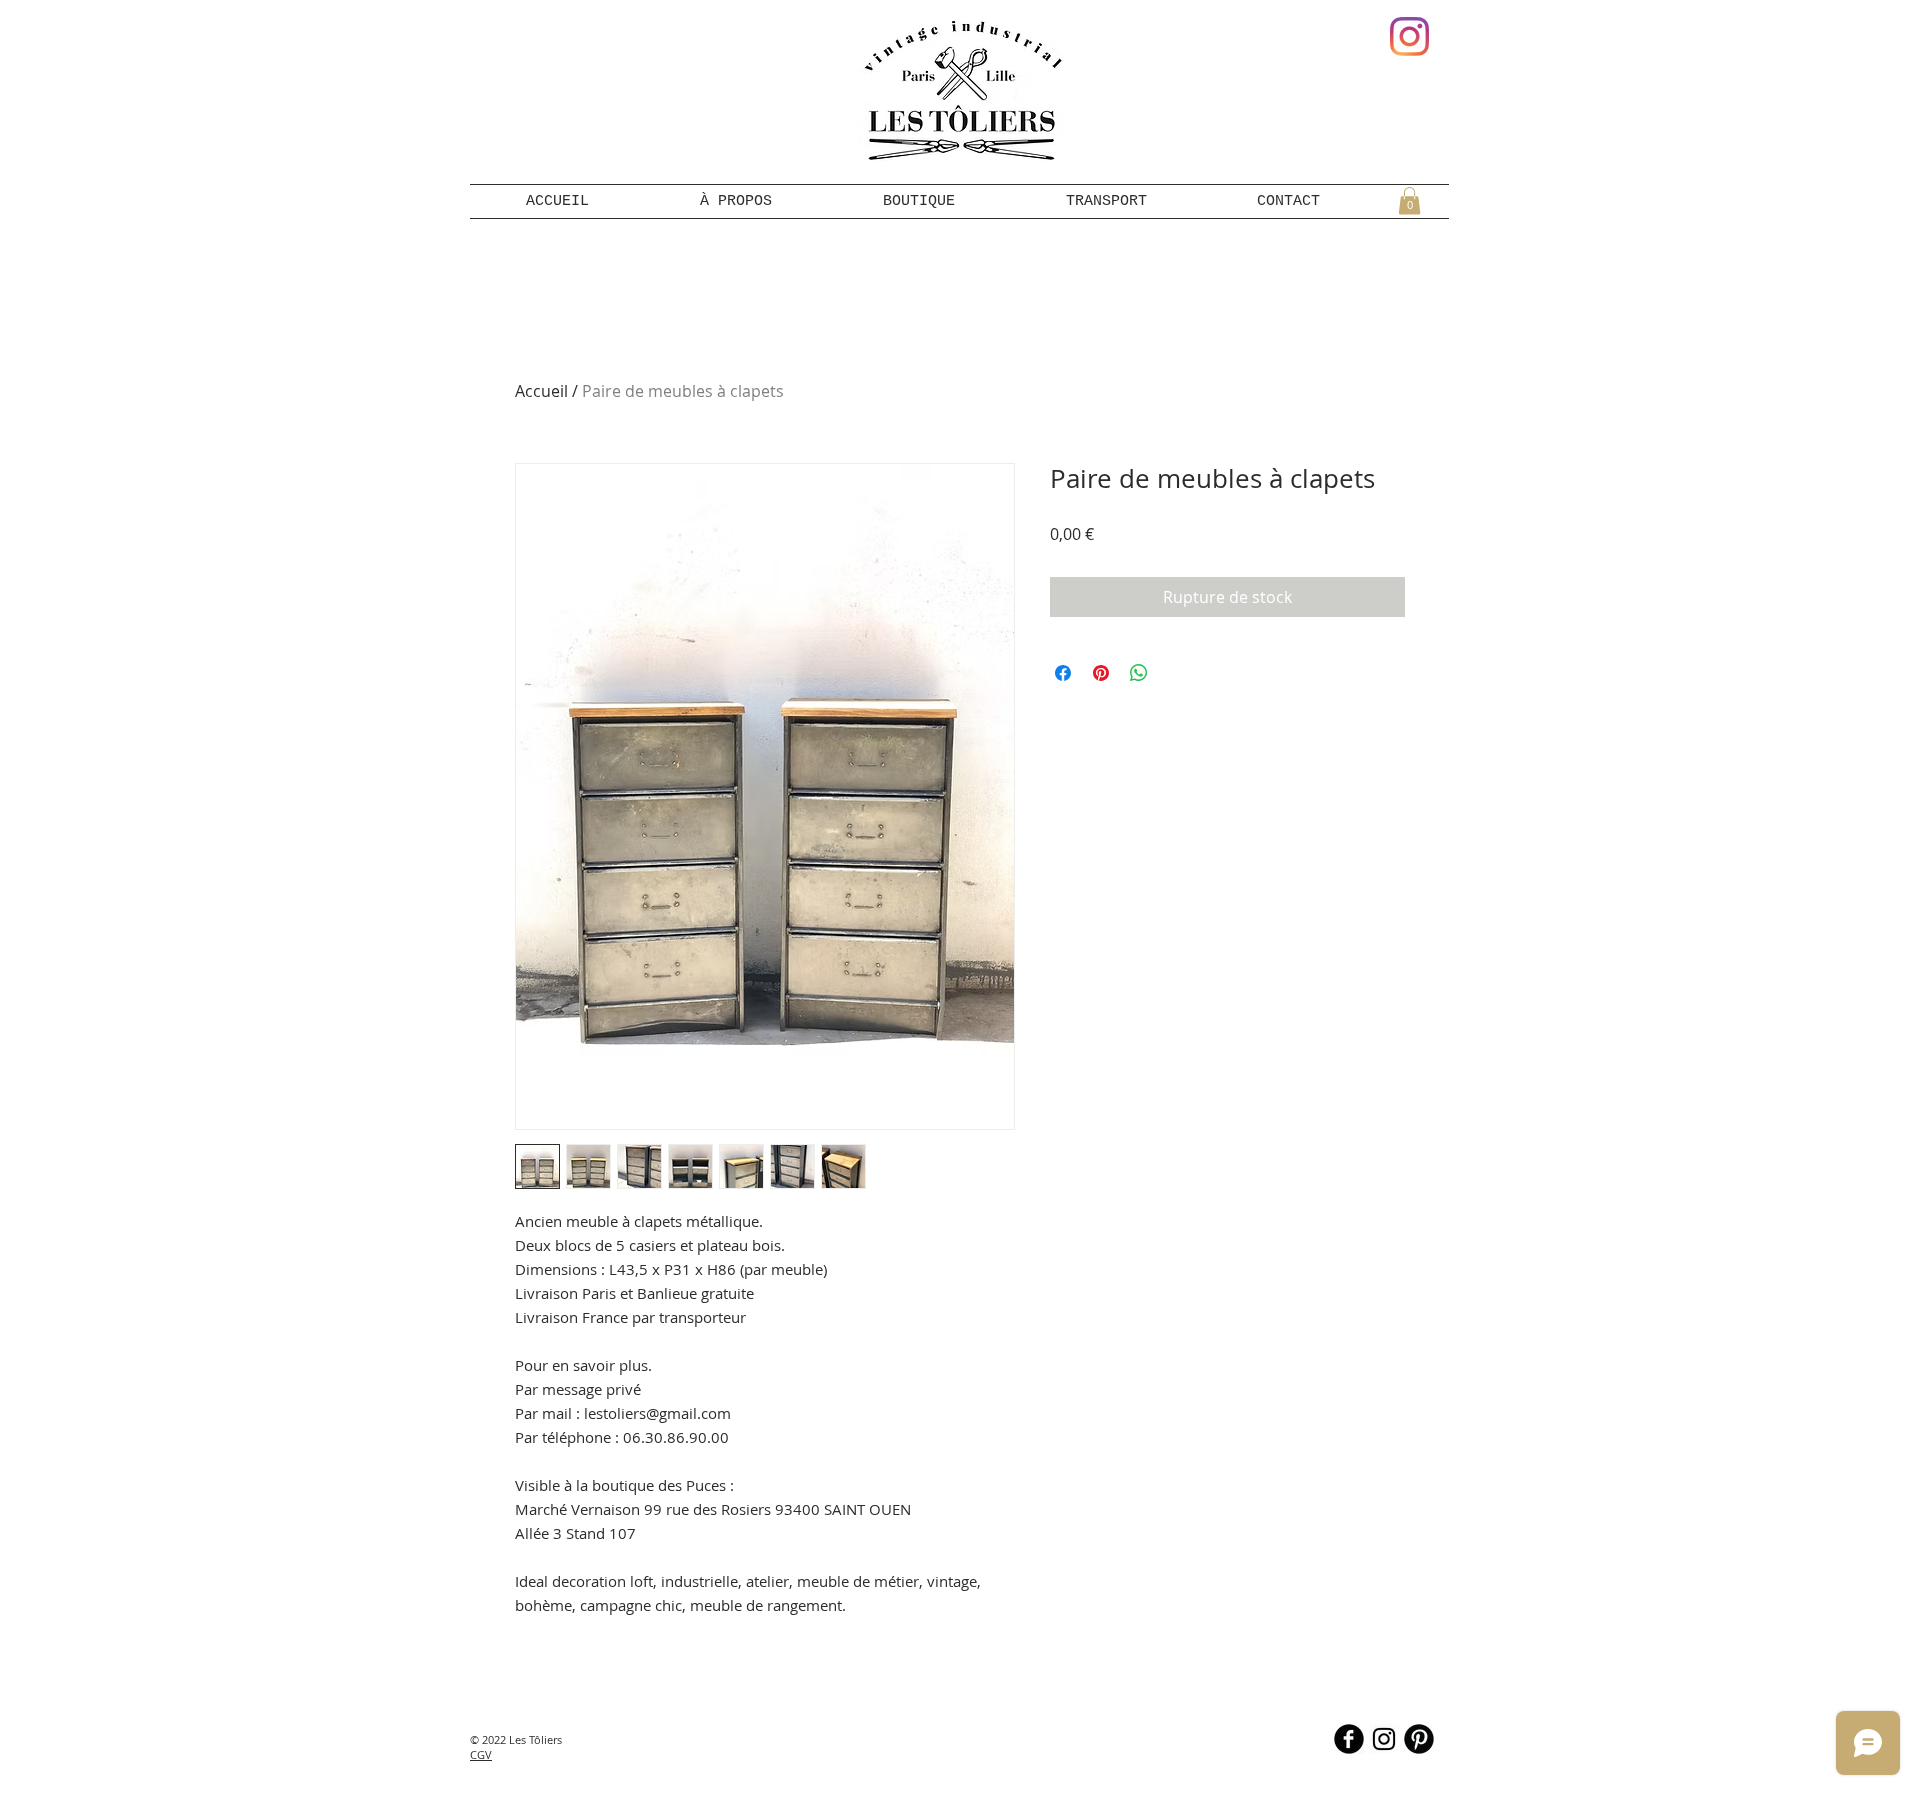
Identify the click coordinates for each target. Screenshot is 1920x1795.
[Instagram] (1409, 36)
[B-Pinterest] (1419, 1739)
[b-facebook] (1349, 1739)
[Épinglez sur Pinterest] (1101, 673)
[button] (1409, 200)
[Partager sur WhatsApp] (1139, 673)
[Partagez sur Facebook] (1063, 673)
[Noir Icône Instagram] (1384, 1739)
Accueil (541, 391)
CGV (481, 1754)
